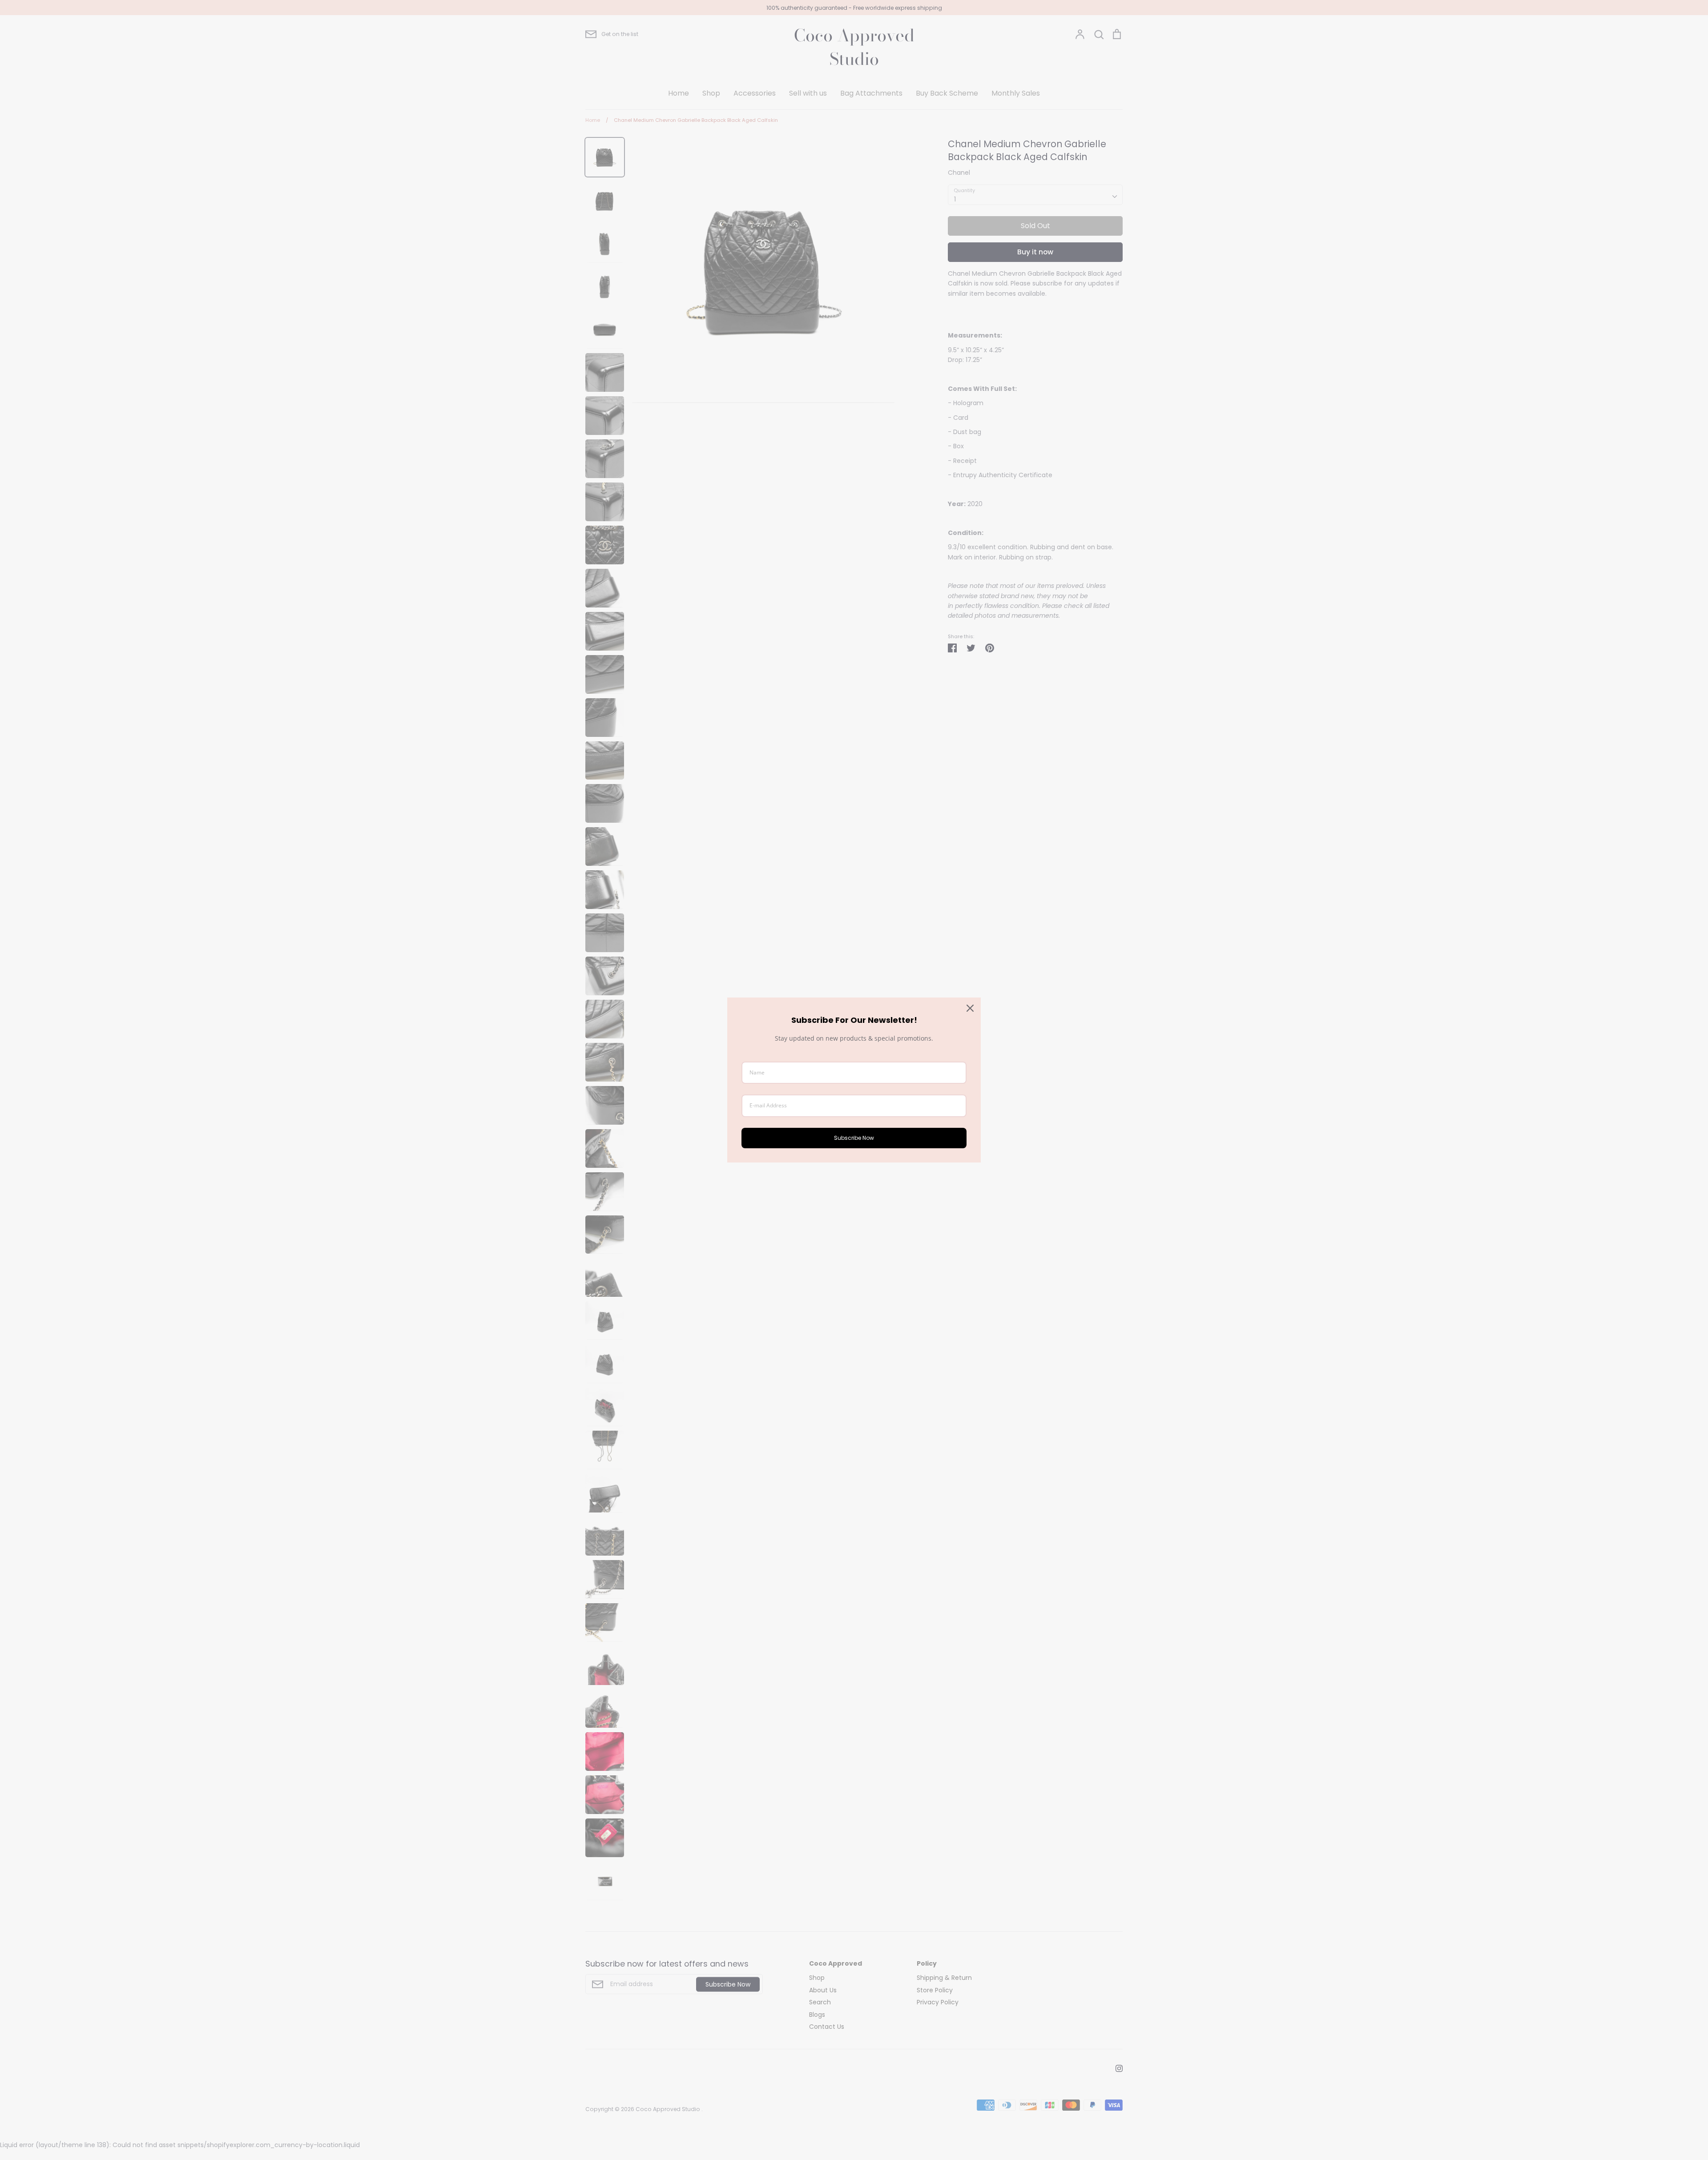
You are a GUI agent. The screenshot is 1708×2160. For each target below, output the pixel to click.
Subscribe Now (854, 1138)
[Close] (970, 1008)
